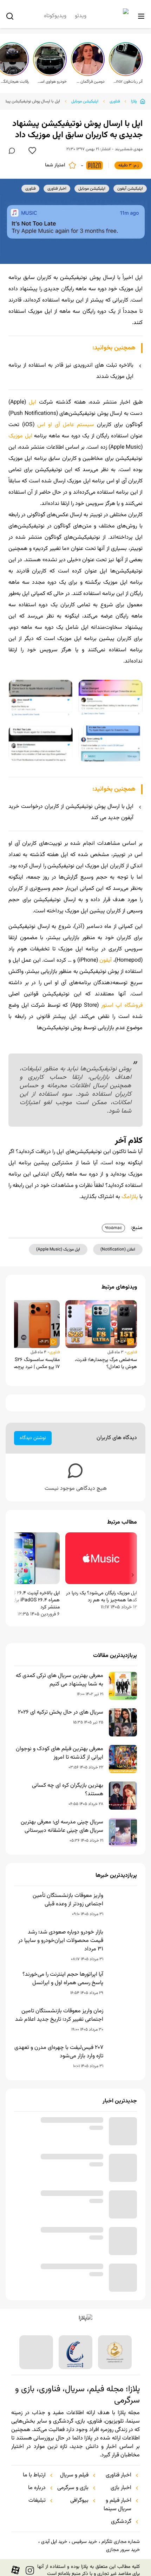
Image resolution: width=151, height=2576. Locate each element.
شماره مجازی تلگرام (121, 2542)
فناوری (115, 101)
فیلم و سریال (74, 2475)
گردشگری (121, 2522)
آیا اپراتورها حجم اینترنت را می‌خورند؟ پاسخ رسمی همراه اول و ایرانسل (63, 1979)
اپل (32, 402)
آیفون (106, 960)
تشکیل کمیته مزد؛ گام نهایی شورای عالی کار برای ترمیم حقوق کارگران (59, 2126)
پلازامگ (130, 1197)
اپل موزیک (20, 436)
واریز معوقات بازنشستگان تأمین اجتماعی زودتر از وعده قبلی (68, 1900)
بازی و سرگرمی (73, 2488)
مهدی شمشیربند (129, 149)
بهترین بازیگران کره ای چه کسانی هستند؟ (68, 1790)
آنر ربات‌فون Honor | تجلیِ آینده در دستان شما (128, 82)
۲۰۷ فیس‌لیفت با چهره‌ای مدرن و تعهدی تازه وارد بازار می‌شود (59, 2052)
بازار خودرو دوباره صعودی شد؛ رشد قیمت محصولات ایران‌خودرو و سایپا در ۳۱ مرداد (61, 1941)
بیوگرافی (79, 2501)
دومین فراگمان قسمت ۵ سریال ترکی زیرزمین (90, 82)
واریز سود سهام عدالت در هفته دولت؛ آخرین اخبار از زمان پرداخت (61, 2199)
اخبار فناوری (119, 2475)
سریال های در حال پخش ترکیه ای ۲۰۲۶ (61, 1713)
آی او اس (49, 425)
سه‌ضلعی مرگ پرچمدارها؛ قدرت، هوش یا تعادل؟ (106, 1363)
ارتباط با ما (34, 2475)
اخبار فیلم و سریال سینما (117, 2505)
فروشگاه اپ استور (122, 1005)
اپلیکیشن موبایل (85, 101)
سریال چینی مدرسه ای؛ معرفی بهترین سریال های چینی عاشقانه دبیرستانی (62, 1827)
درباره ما (37, 2488)
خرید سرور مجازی (123, 2550)
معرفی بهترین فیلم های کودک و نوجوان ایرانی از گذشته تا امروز (60, 1753)
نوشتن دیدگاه (33, 1438)
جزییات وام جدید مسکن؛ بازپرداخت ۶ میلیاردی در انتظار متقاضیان (61, 2235)
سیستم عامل (78, 425)
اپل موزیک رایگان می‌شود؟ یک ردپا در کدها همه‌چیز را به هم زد (101, 1597)
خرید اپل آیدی (54, 2542)
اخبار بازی (121, 2488)
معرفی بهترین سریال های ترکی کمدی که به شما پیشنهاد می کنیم (60, 1680)
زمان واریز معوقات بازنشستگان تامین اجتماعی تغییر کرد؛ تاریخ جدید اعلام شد (59, 2015)
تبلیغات (37, 2501)
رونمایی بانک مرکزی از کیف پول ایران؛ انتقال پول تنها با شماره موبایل (63, 2162)
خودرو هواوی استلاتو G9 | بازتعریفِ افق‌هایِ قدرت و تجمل (52, 82)
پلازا (134, 101)
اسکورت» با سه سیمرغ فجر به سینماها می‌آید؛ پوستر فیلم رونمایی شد (60, 2272)
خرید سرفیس (84, 2542)
